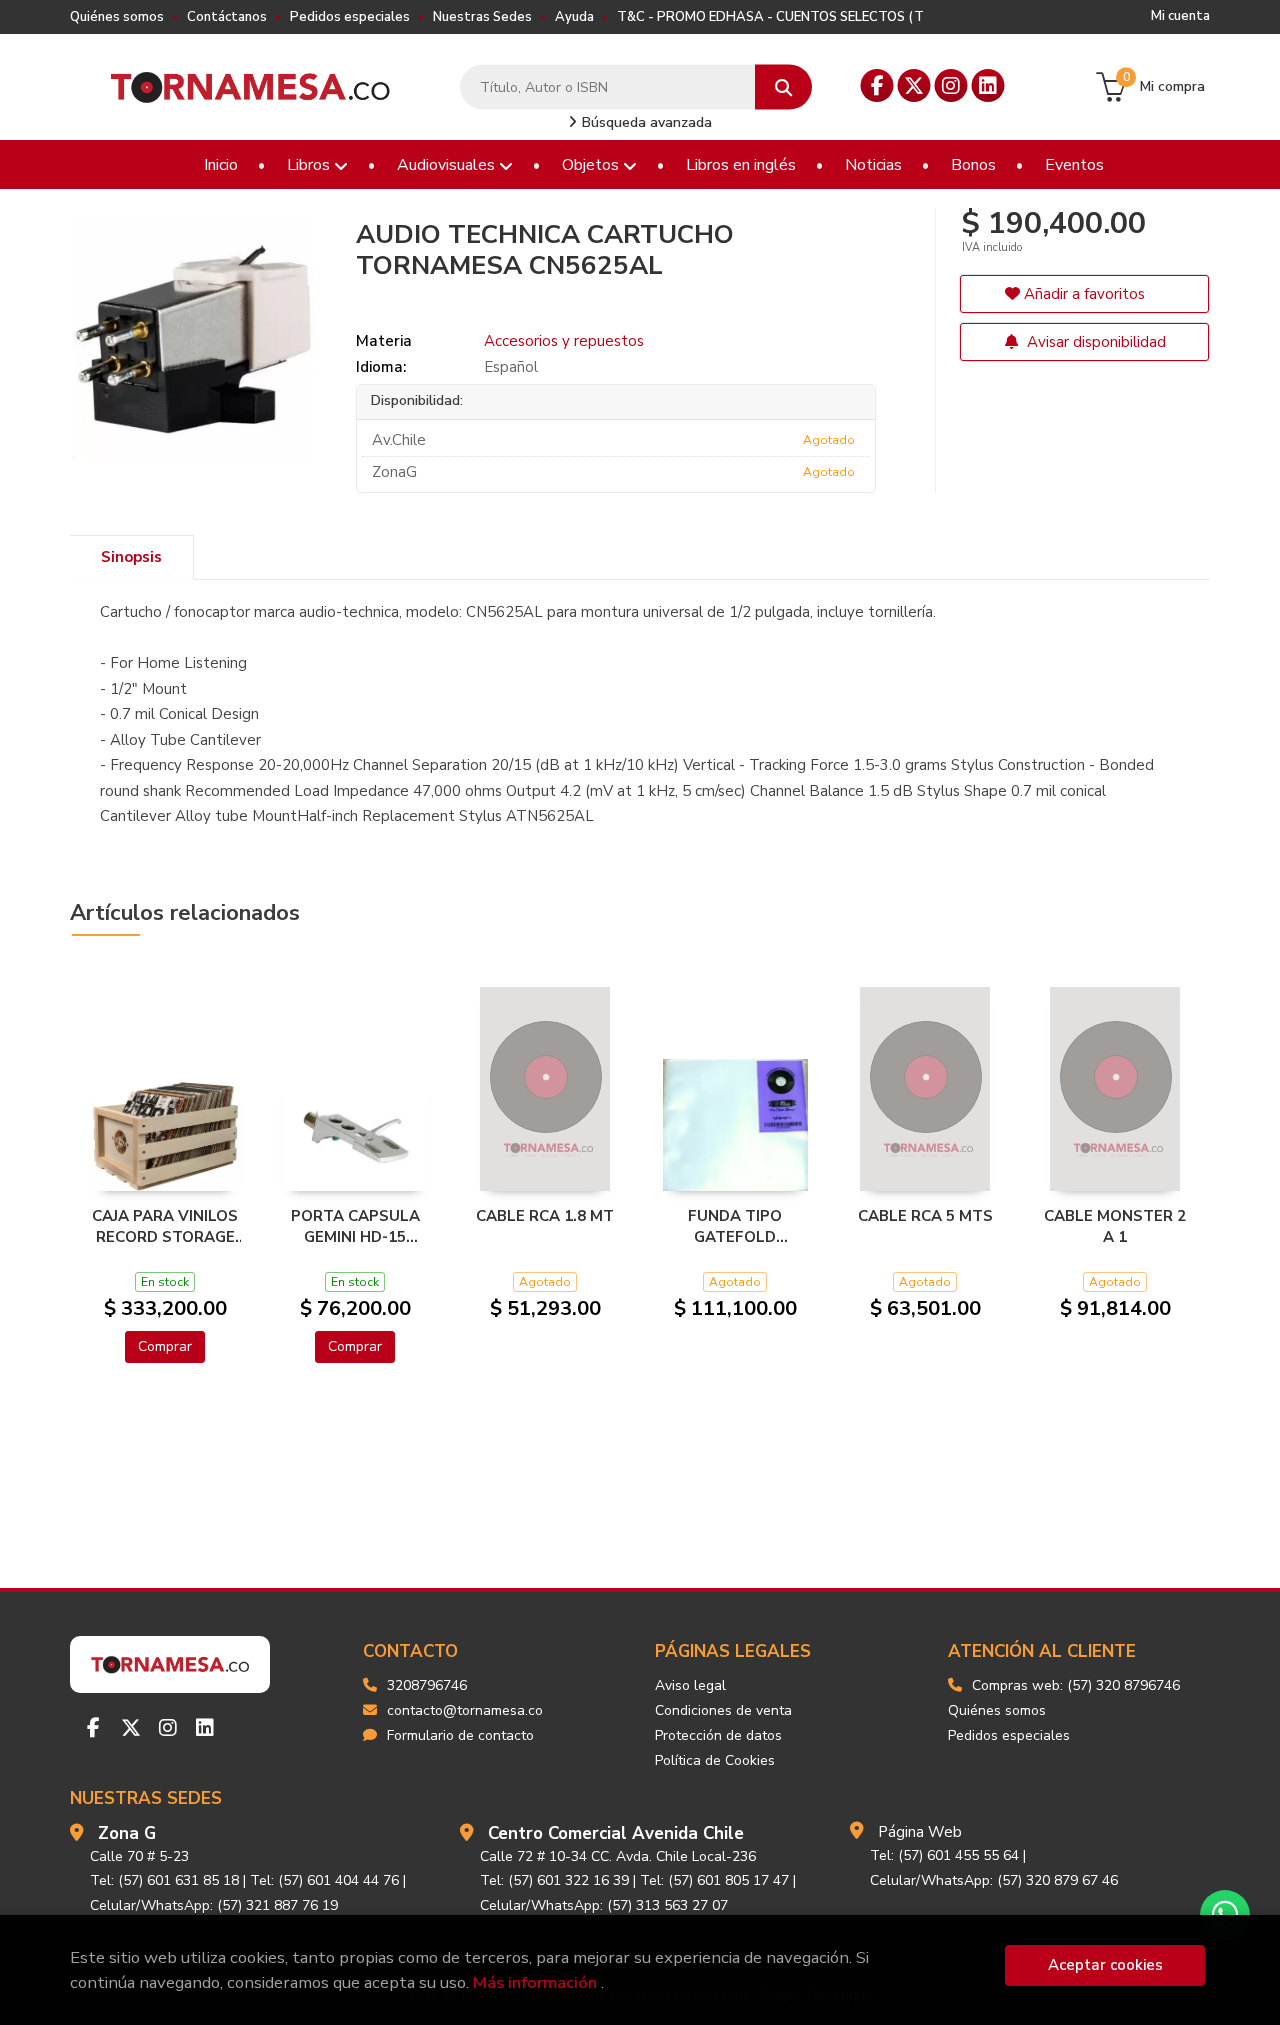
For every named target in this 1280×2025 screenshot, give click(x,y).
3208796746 (427, 1685)
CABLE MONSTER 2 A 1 (1115, 1226)
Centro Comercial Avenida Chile (616, 1833)
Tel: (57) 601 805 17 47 (714, 1880)
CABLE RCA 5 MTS (925, 1216)
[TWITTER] (914, 85)
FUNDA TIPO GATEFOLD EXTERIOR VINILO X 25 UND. (735, 1226)
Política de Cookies (715, 1760)
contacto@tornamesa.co (465, 1710)
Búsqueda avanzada (645, 122)
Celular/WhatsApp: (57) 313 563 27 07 (604, 1905)
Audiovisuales (448, 165)
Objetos (592, 165)
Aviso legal (690, 1685)
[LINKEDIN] (988, 85)
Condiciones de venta (723, 1710)
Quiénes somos (117, 17)
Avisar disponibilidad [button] (1094, 342)
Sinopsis (131, 557)
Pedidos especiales (350, 17)
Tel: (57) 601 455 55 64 (944, 1855)
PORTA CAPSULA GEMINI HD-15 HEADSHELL (355, 1226)
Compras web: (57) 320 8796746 (1076, 1685)
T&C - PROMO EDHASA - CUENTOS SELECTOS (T (770, 17)
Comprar (165, 1346)
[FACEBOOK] (877, 85)
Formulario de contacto (460, 1735)
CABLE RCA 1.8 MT (545, 1216)
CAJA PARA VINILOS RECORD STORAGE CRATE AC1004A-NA (165, 1226)
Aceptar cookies (1105, 1965)
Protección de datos (718, 1735)
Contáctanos (227, 17)
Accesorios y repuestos (564, 341)
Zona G (127, 1833)
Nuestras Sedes (482, 17)
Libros (310, 165)
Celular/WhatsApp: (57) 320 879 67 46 (994, 1880)
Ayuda (574, 17)
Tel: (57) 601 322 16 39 (554, 1880)
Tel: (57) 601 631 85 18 (164, 1880)
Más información (535, 1982)
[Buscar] (783, 87)
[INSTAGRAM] (951, 85)
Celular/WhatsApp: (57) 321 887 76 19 (214, 1905)
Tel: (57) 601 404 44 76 (324, 1880)
